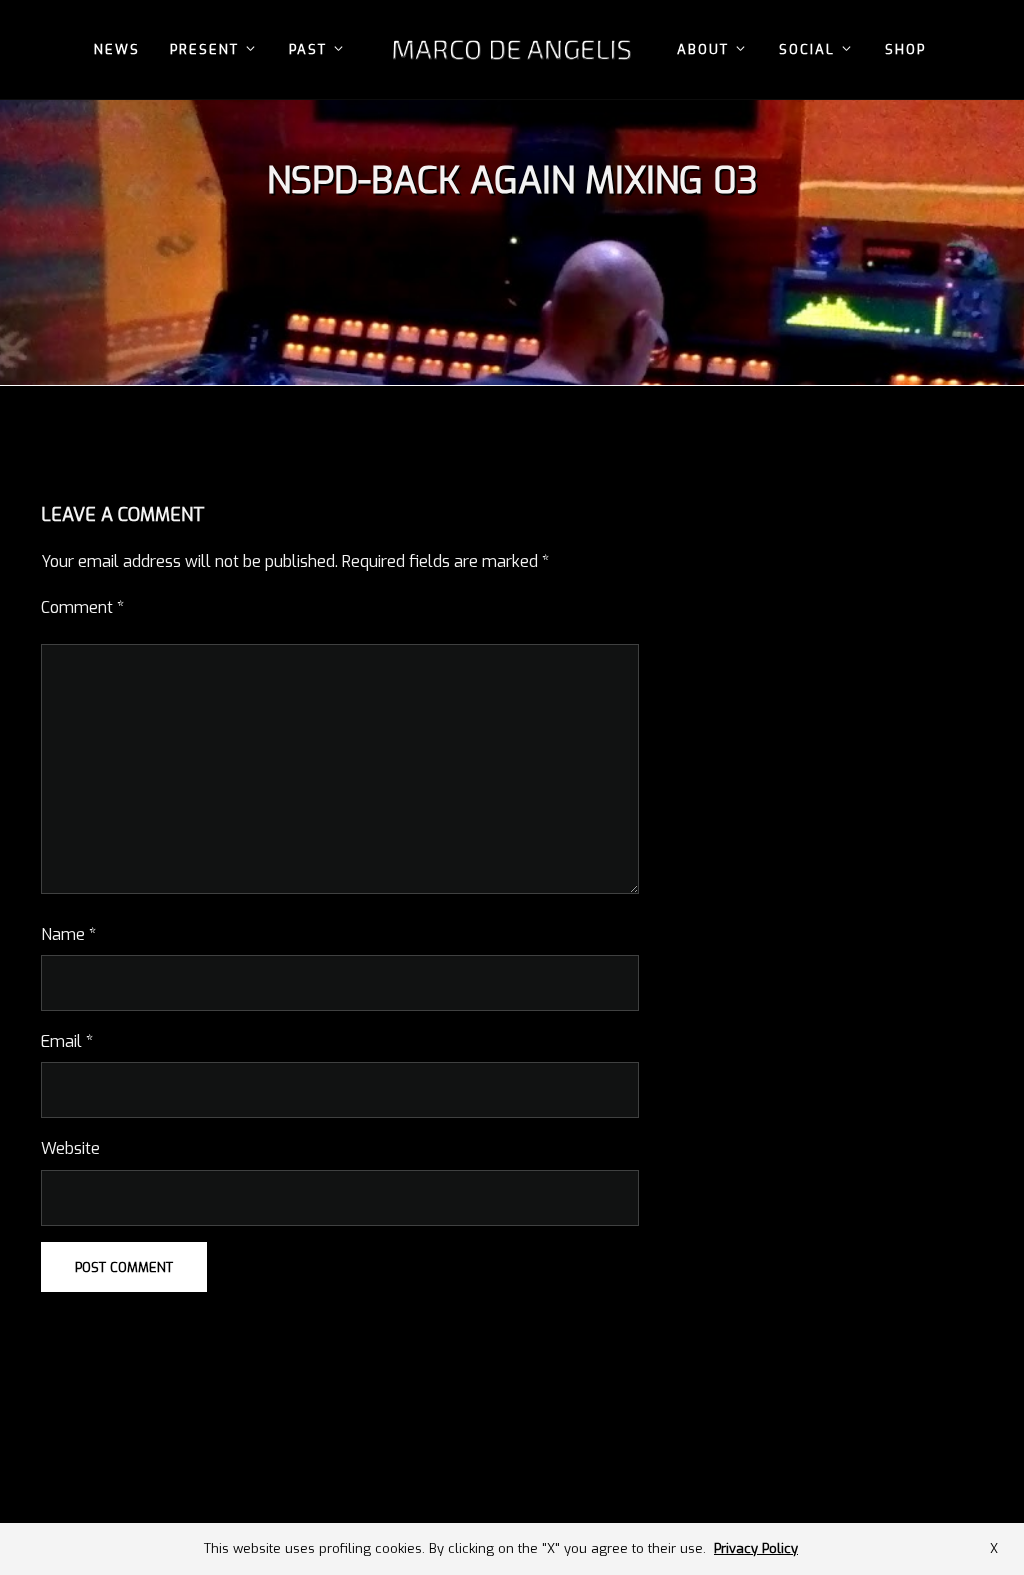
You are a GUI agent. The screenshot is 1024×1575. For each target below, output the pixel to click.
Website (70, 1148)
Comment (82, 607)
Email (67, 1041)
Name (68, 934)
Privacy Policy (756, 1548)
